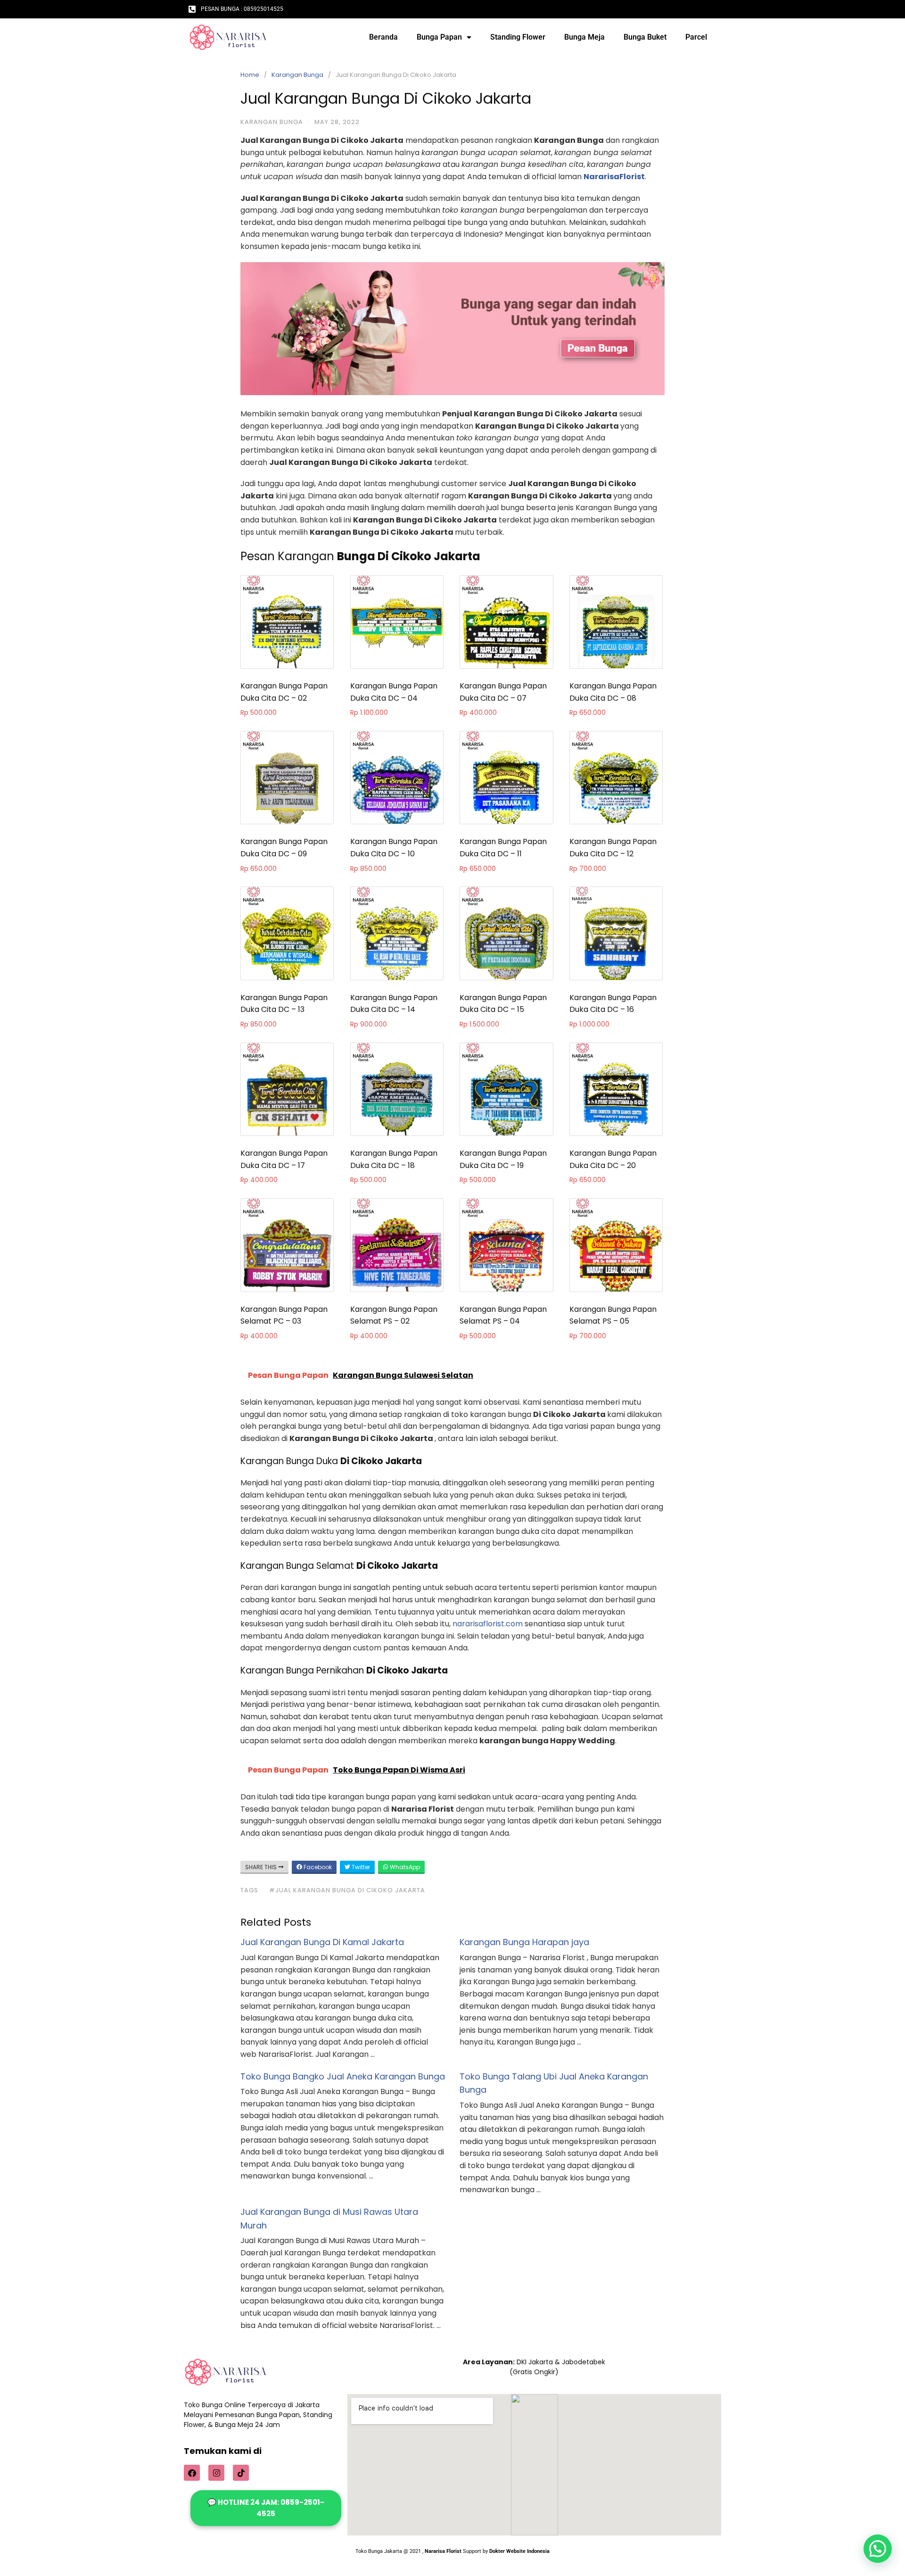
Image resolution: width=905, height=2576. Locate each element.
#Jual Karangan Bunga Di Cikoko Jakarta (347, 1890)
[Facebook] (192, 2473)
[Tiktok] (241, 2473)
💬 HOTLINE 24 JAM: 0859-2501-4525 (266, 2508)
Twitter (360, 1867)
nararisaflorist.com (488, 1624)
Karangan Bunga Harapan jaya (524, 1942)
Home (250, 75)
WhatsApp (404, 1867)
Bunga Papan (439, 37)
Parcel (696, 37)
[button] (878, 2549)
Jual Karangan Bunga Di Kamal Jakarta (322, 1942)
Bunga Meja (584, 37)
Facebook (317, 1867)
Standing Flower (518, 37)
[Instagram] (216, 2473)
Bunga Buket (645, 37)
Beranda (383, 37)
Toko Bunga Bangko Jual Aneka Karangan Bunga (343, 2076)
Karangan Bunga (297, 75)
